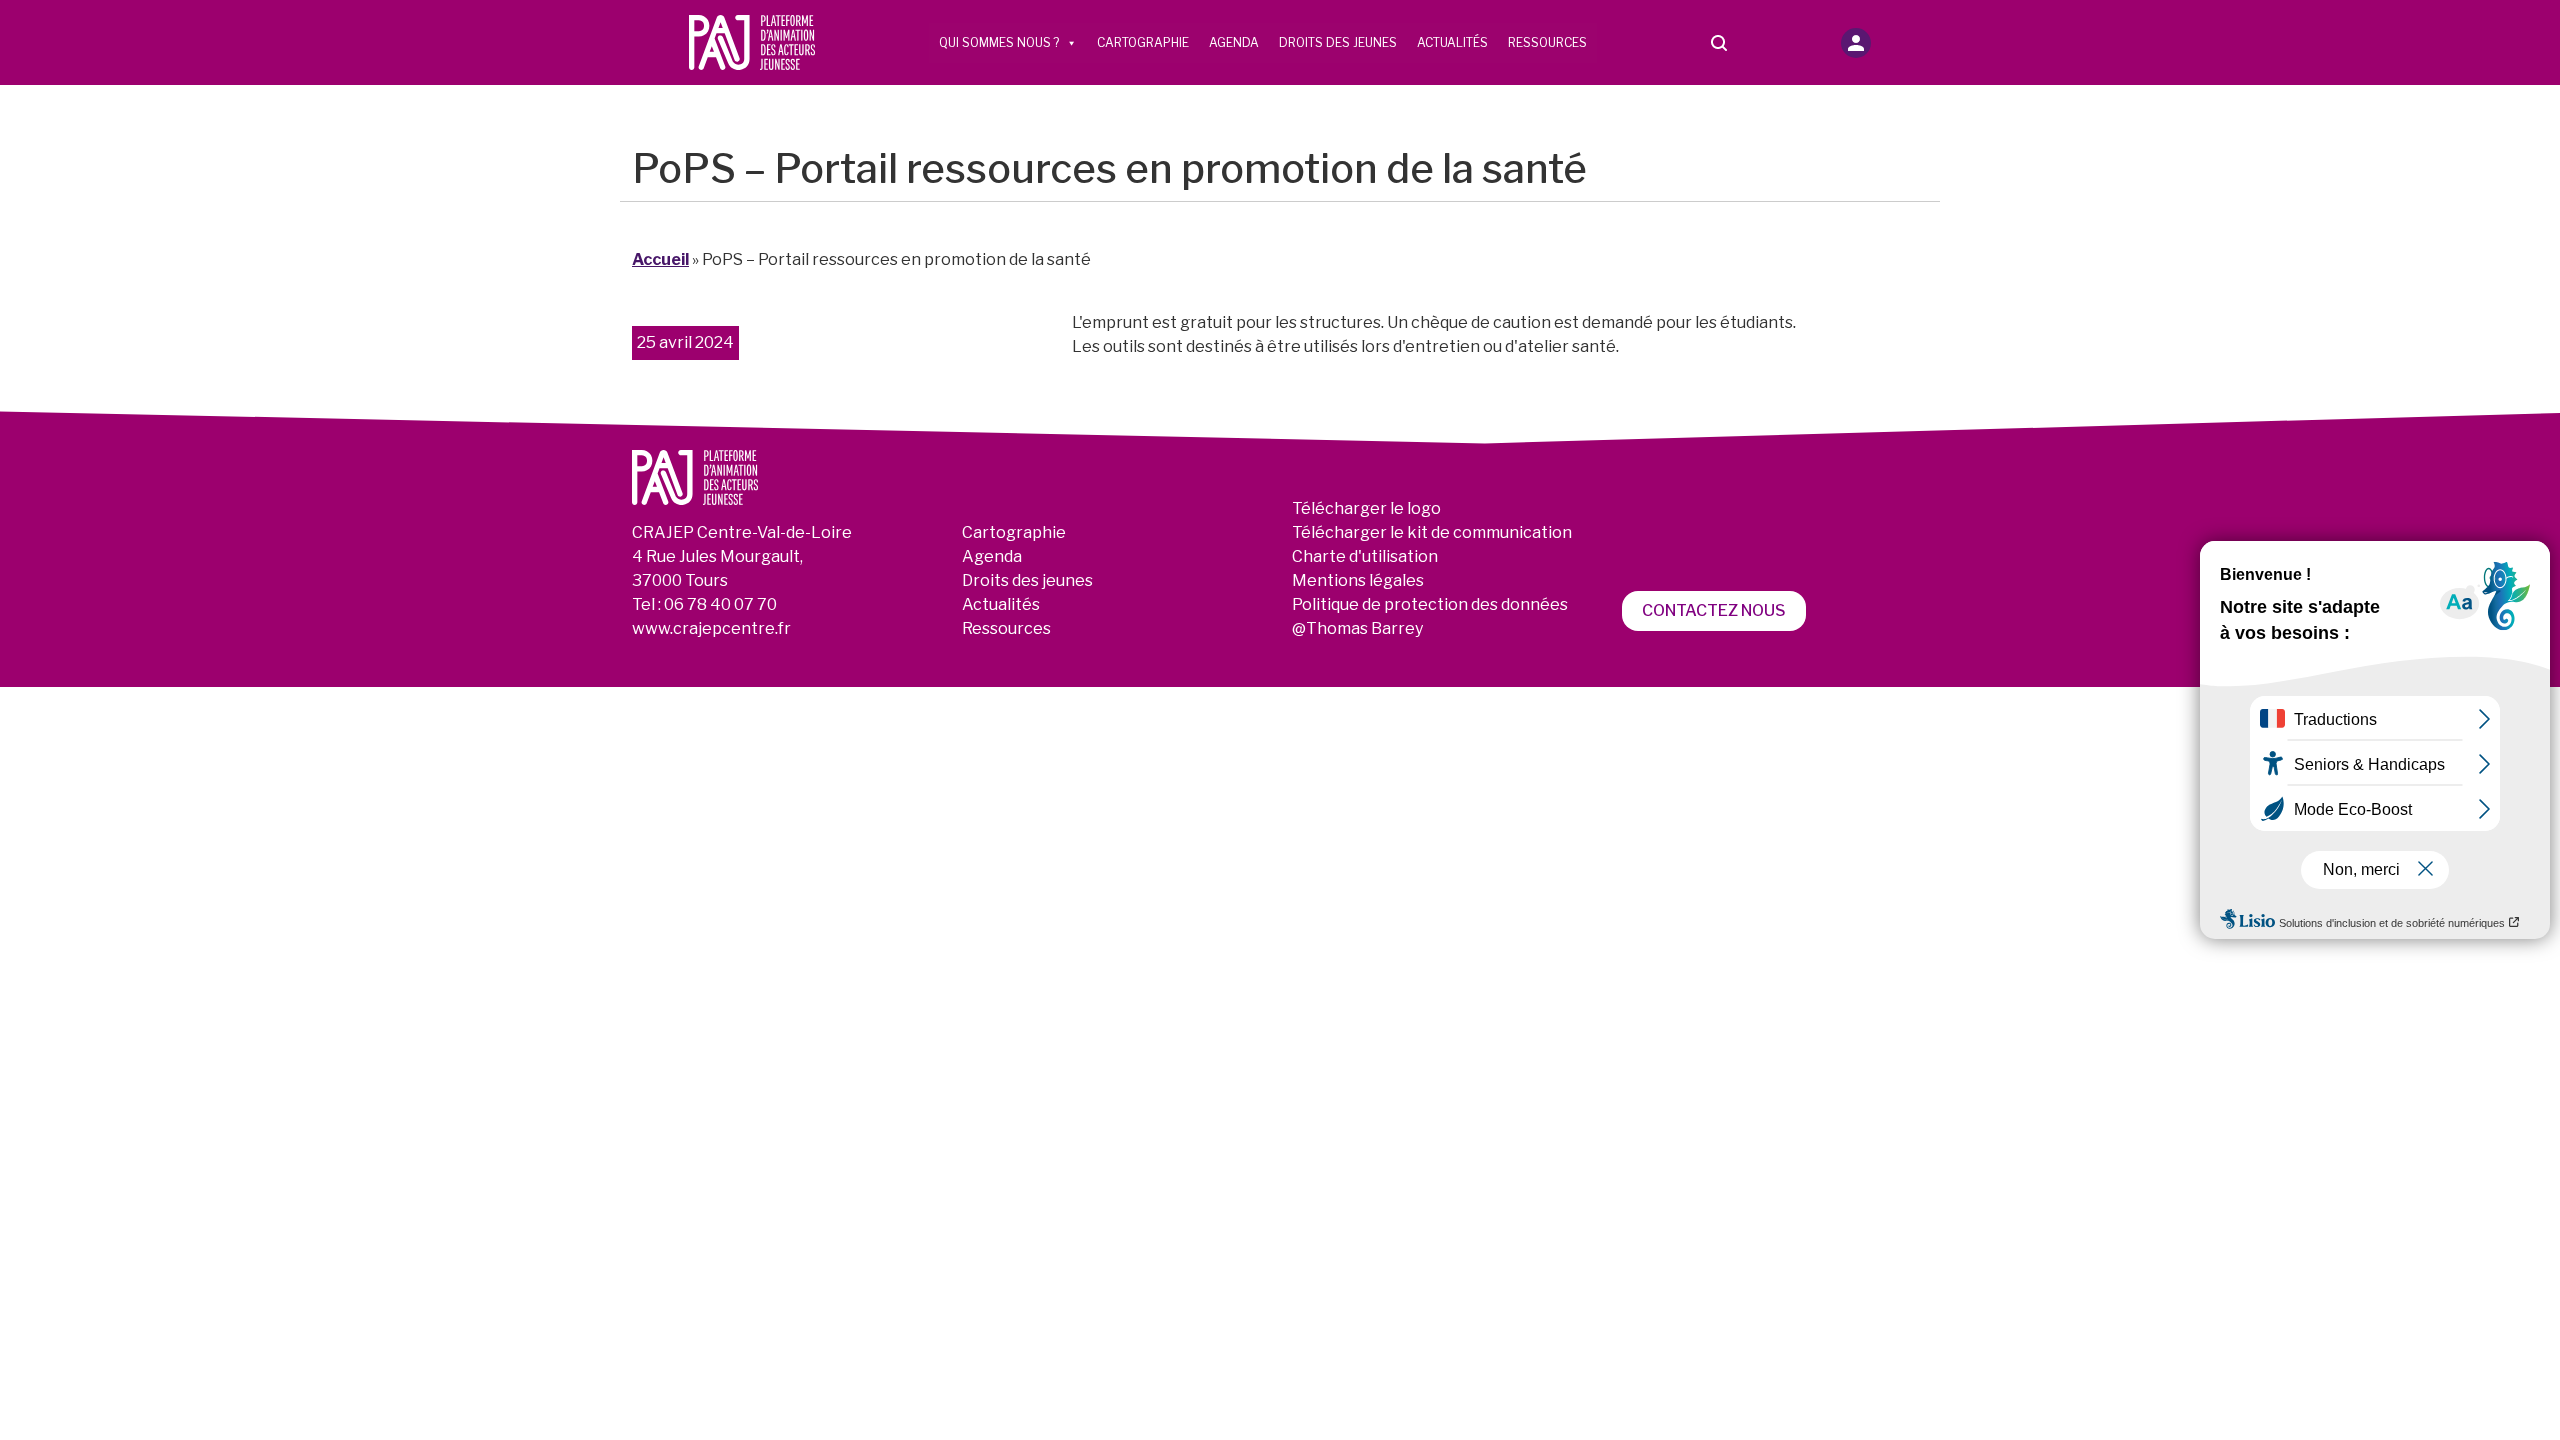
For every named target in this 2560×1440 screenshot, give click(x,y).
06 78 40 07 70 (720, 604)
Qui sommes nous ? (999, 42)
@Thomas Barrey (1357, 628)
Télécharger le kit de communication (1432, 532)
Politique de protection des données (1430, 604)
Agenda (1234, 42)
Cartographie (1143, 42)
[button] (1856, 43)
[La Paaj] (752, 41)
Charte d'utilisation (1365, 556)
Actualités (1452, 42)
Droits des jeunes (1338, 42)
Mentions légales (1358, 580)
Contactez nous (1714, 610)
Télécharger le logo (1366, 508)
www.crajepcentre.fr (711, 628)
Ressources (1547, 42)
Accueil (660, 259)
